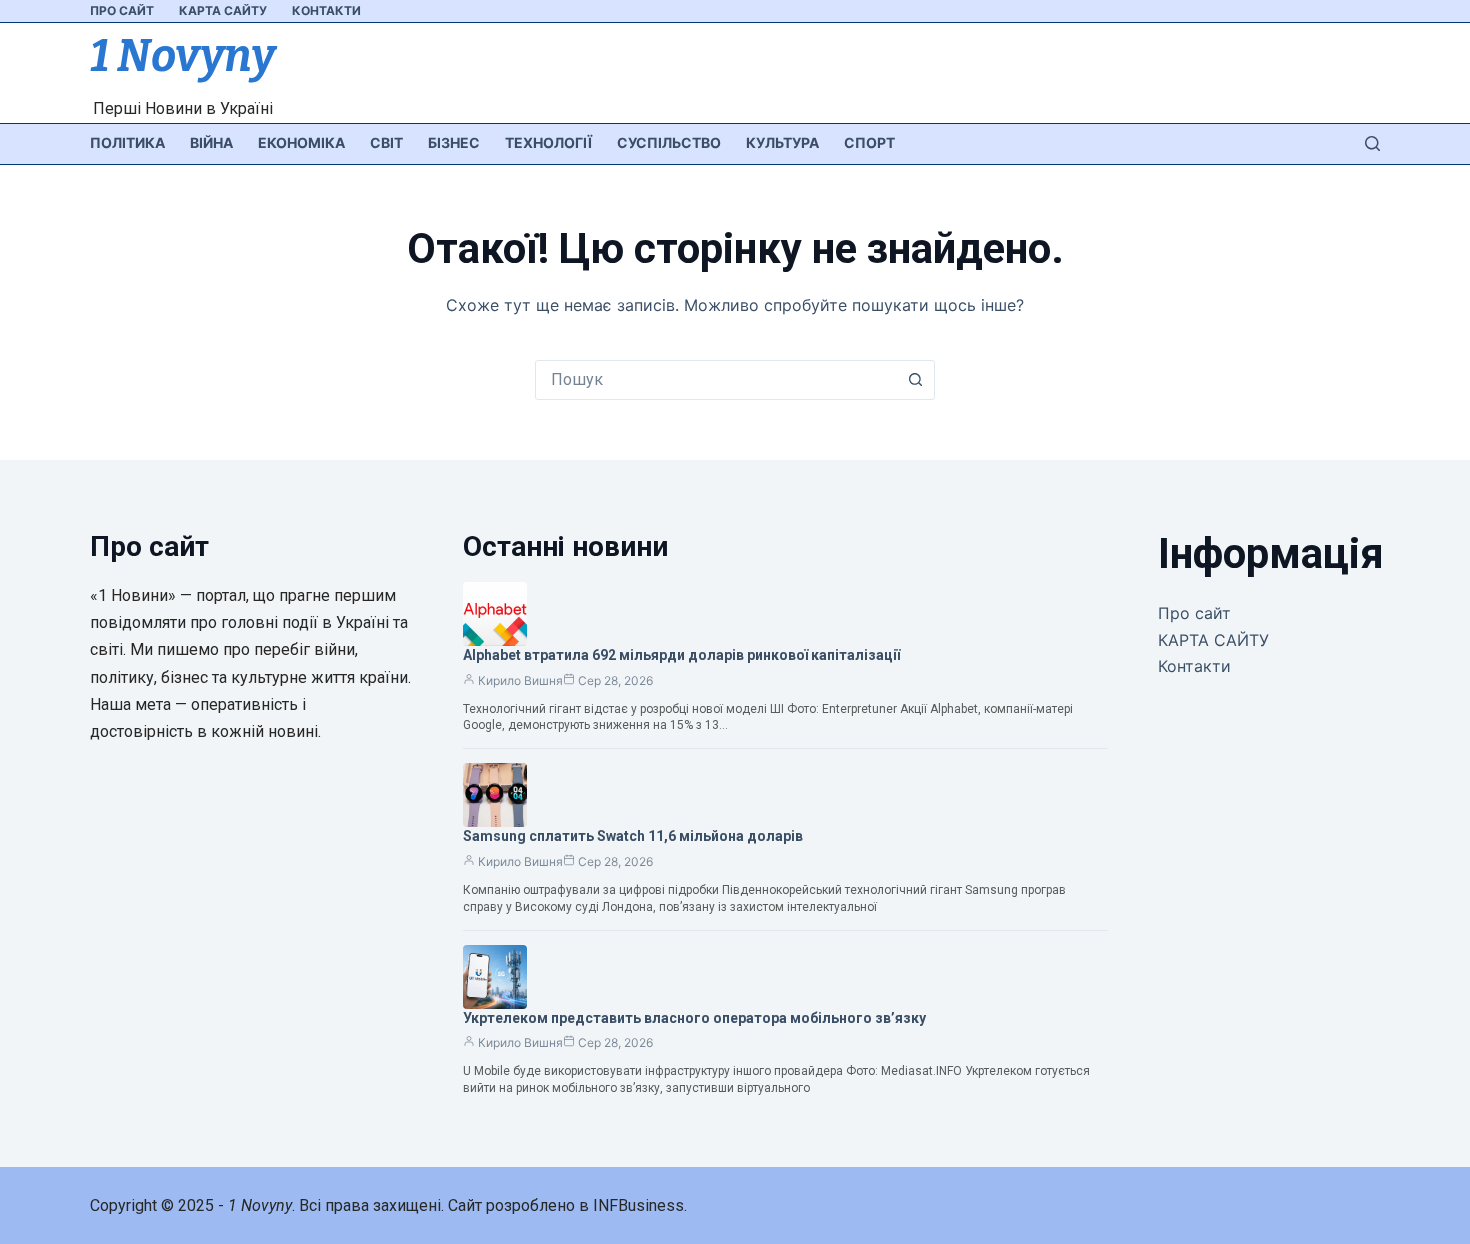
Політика (127, 142)
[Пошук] (1372, 143)
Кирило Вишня (520, 680)
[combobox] (716, 380)
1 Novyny (182, 56)
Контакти (326, 10)
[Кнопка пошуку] (915, 380)
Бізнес (454, 142)
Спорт (869, 142)
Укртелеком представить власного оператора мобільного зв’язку (694, 1018)
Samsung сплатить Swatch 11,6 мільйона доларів (633, 836)
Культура (782, 142)
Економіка (301, 142)
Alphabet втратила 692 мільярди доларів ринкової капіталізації (681, 655)
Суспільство (669, 142)
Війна (211, 142)
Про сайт (122, 10)
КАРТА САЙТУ (223, 10)
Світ (386, 142)
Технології (548, 142)
